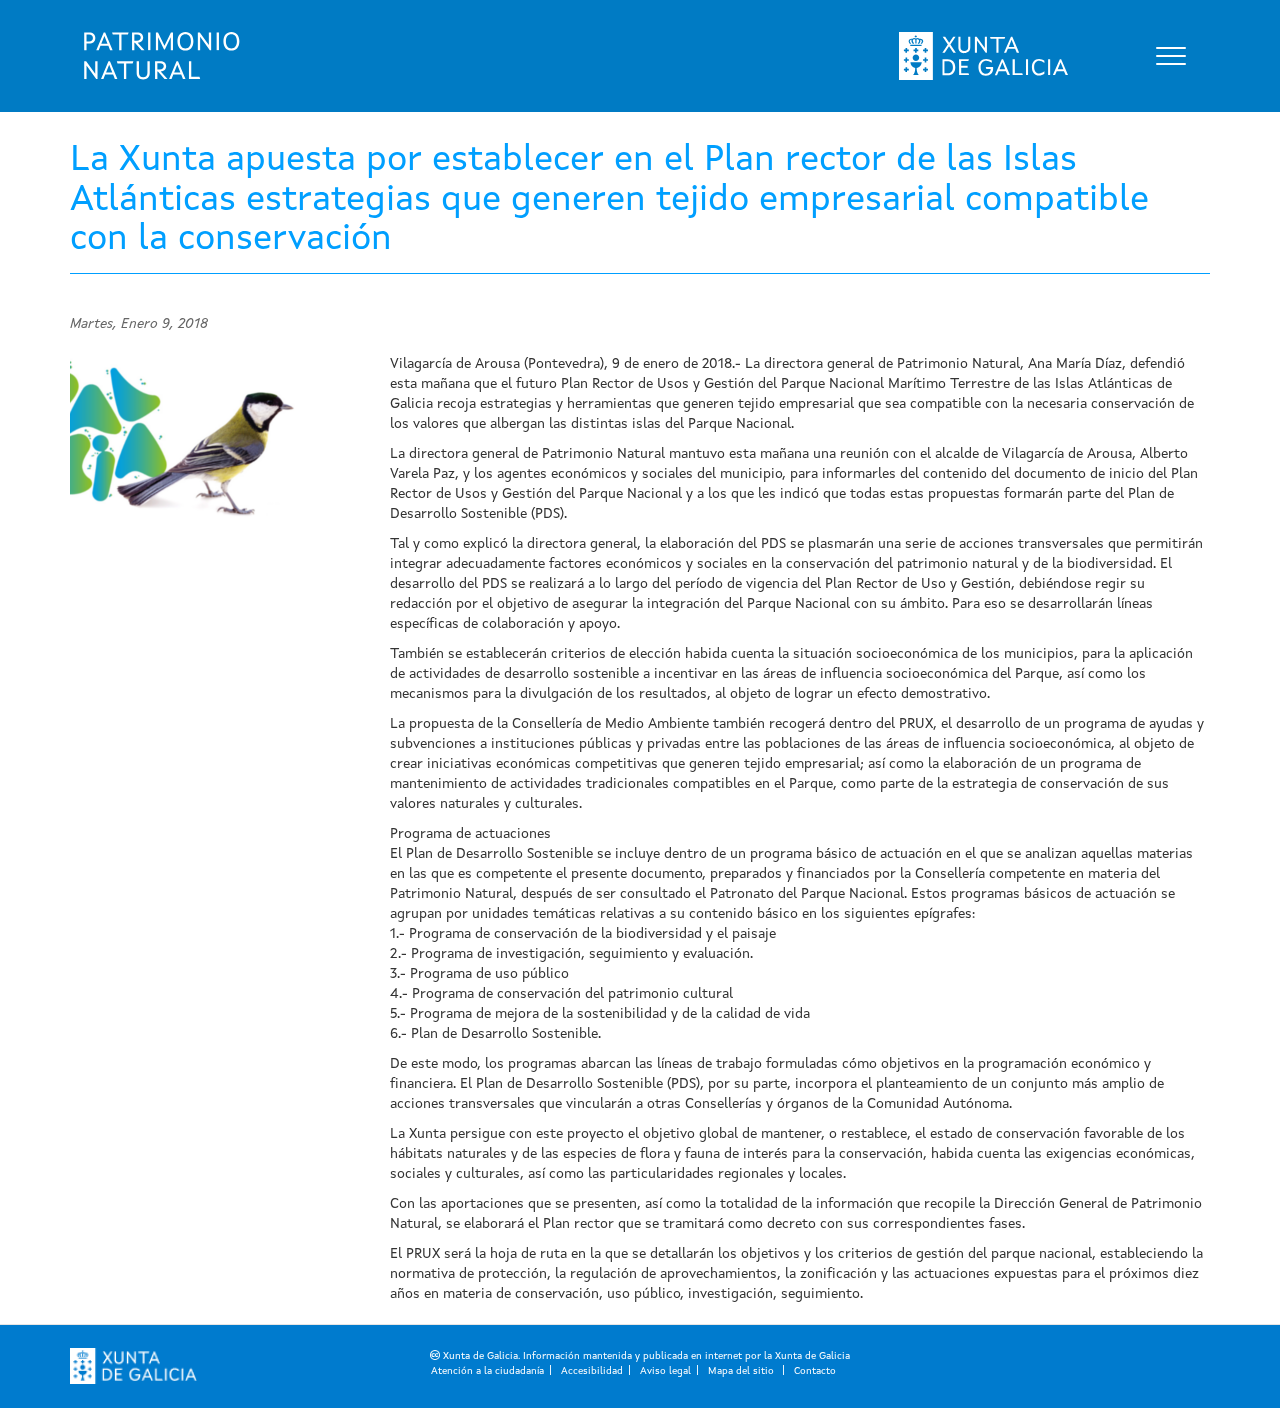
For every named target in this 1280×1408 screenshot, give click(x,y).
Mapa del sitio (742, 1371)
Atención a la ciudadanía (487, 1371)
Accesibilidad (592, 1371)
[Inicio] (162, 56)
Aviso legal (665, 1371)
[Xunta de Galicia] (133, 1366)
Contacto (815, 1371)
